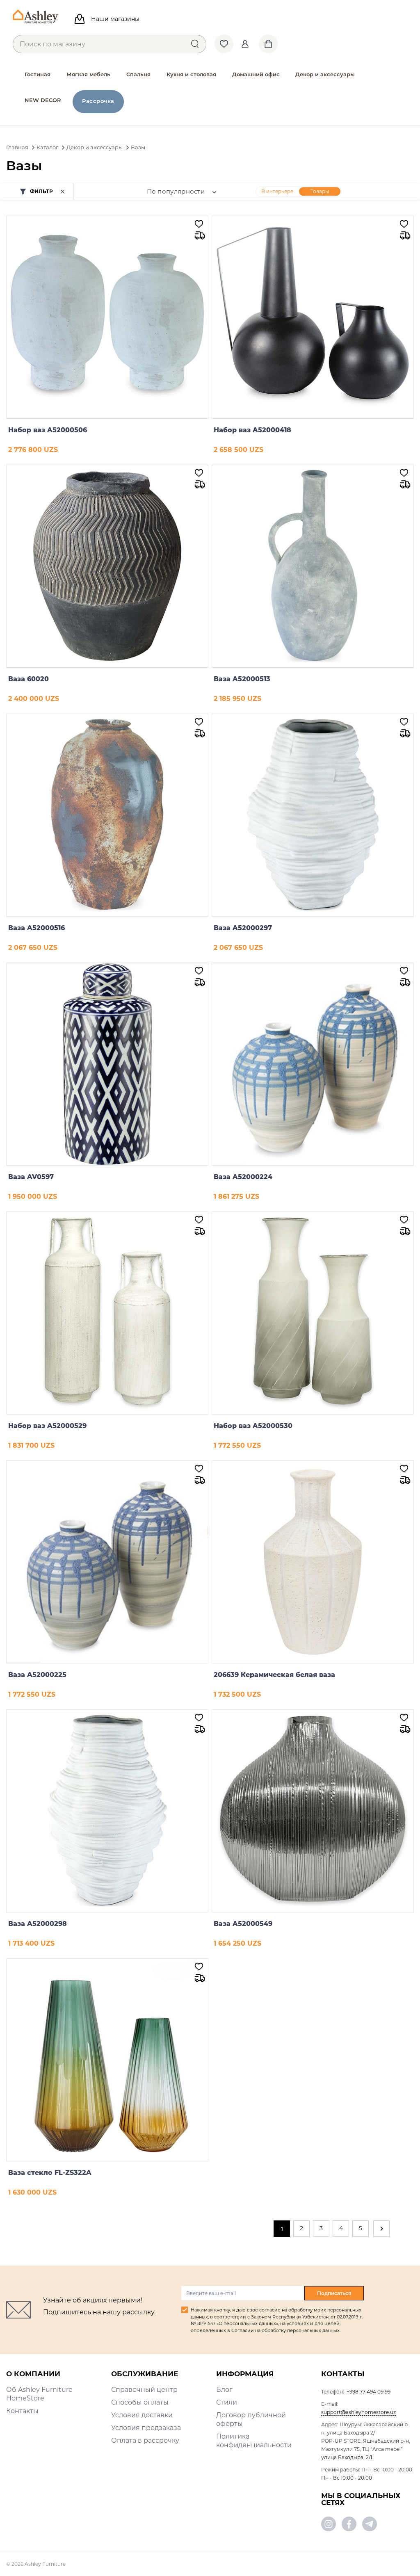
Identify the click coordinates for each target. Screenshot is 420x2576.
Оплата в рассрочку (145, 2440)
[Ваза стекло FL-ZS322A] (107, 2060)
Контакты (22, 2411)
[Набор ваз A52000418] (313, 317)
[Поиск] (195, 44)
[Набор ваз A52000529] (107, 1313)
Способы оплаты (140, 2402)
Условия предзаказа (146, 2428)
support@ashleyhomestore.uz (358, 2412)
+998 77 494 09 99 (369, 2392)
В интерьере (277, 191)
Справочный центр (144, 2390)
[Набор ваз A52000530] (313, 1313)
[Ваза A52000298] (107, 1811)
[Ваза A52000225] (107, 1562)
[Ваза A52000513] (313, 566)
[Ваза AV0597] (107, 1064)
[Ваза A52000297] (313, 815)
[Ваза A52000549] (313, 1811)
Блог (224, 2390)
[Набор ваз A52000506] (107, 317)
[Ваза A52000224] (313, 1064)
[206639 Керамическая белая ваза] (313, 1562)
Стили (227, 2402)
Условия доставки (142, 2415)
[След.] (381, 2229)
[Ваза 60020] (107, 566)
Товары (320, 191)
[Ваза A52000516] (107, 815)
